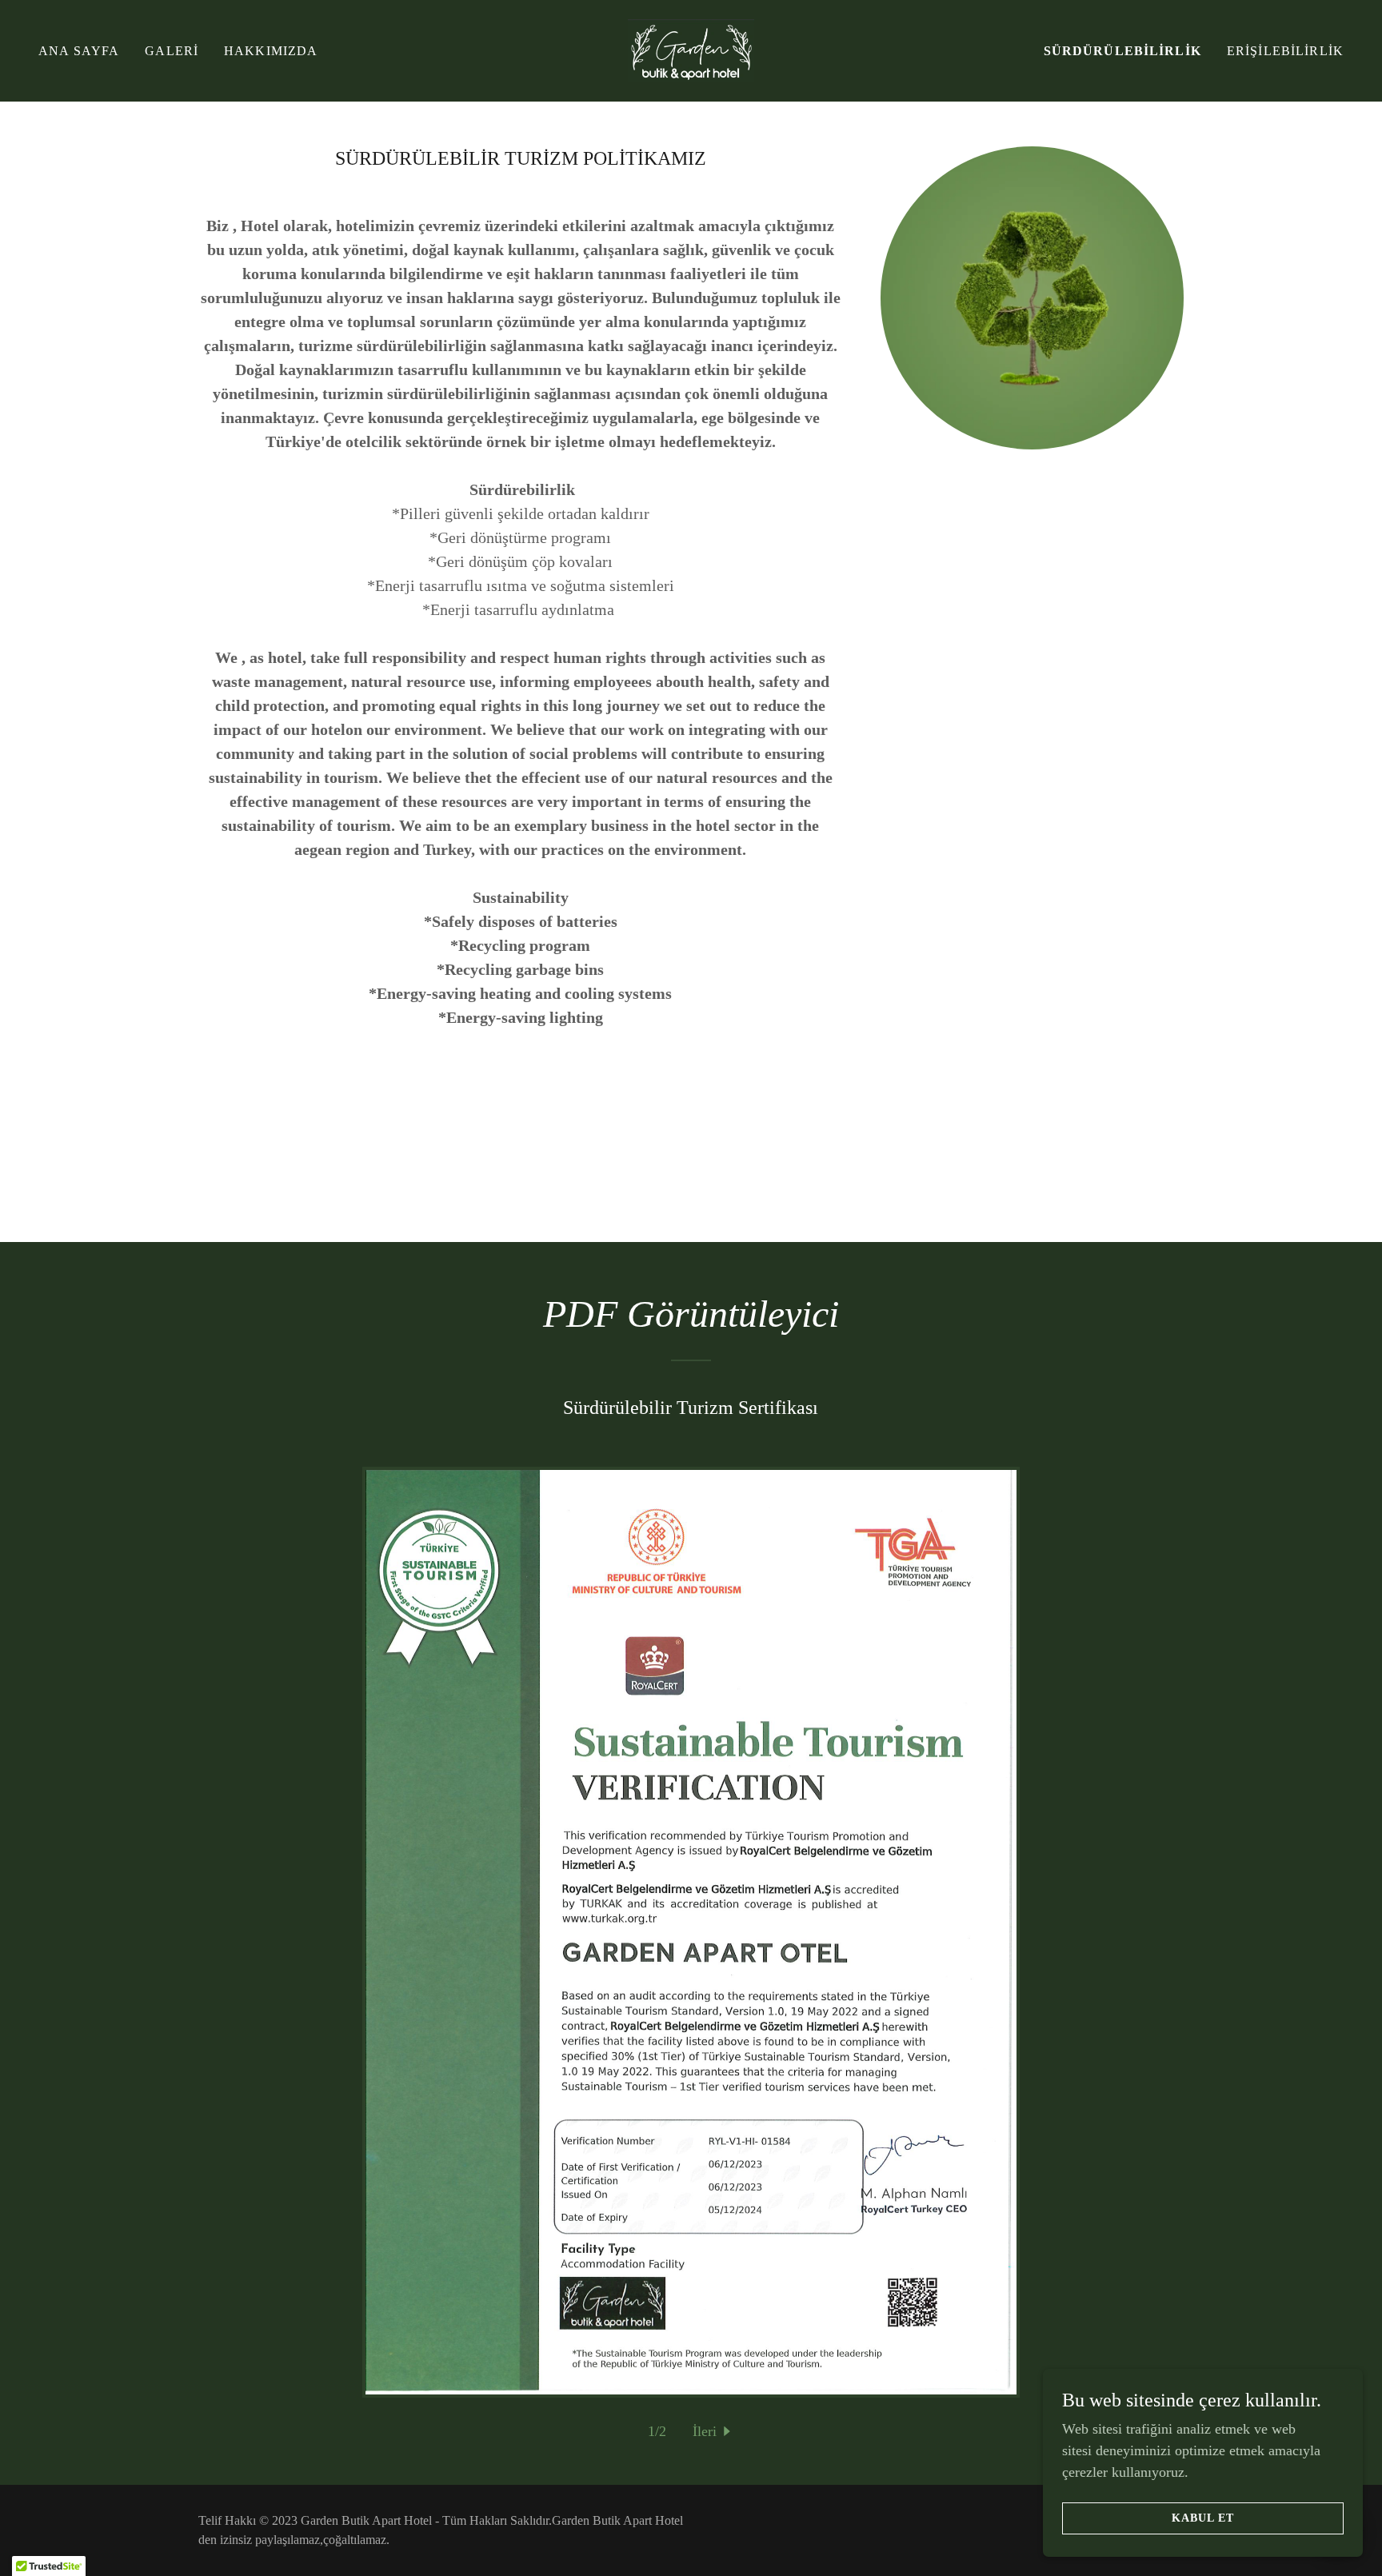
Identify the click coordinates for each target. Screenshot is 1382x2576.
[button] (714, 2432)
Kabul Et (1203, 2518)
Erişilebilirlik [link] (1285, 51)
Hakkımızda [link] (271, 51)
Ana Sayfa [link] (79, 51)
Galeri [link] (172, 51)
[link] (691, 50)
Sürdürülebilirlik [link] (1122, 51)
